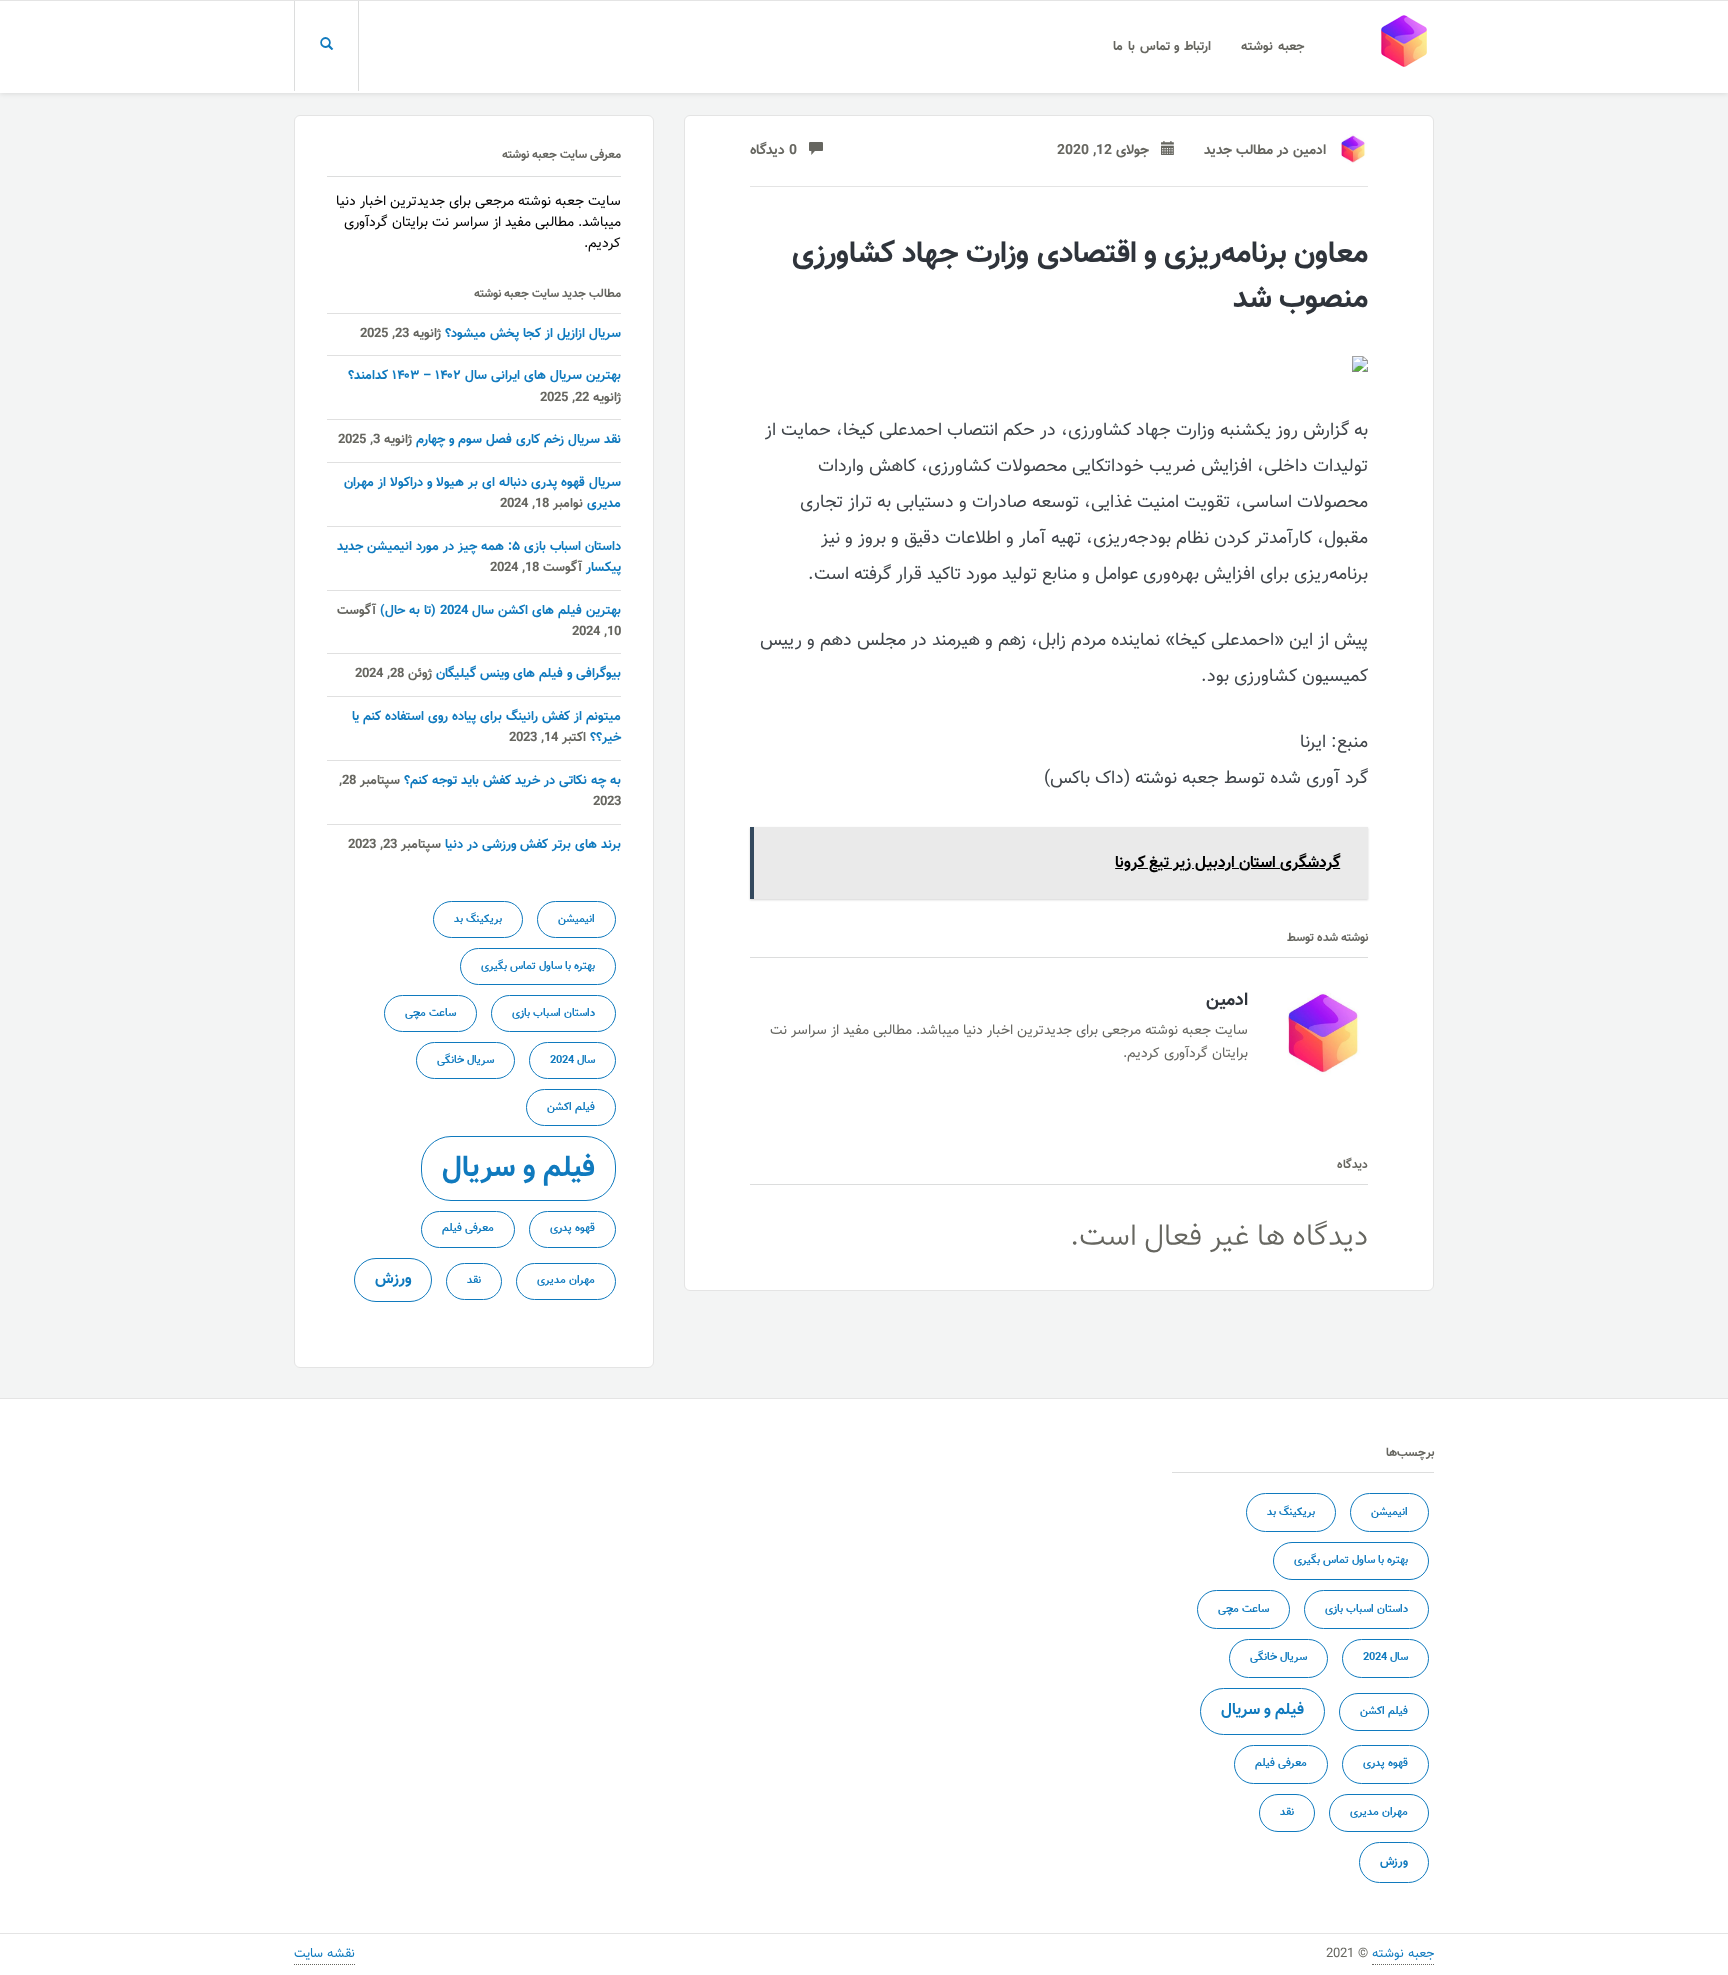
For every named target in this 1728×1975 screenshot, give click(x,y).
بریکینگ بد (478, 919)
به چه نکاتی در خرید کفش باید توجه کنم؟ (512, 781)
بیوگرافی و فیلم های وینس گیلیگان (528, 674)
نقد (474, 1280)
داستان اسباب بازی (553, 1013)
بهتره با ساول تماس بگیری (538, 966)
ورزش (393, 1279)
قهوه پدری (572, 1228)
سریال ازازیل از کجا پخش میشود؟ (533, 334)
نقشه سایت (324, 1954)
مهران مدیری (566, 1280)
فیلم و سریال (518, 1169)
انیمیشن (576, 919)
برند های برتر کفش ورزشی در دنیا (533, 845)
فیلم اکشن (571, 1107)
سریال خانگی (465, 1060)
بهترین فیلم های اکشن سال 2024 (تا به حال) (500, 611)
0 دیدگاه (779, 151)
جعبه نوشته (1272, 47)
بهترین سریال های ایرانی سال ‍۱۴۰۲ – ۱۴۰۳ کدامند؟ (484, 376)
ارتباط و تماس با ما (1162, 47)
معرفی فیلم (468, 1228)
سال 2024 (572, 1060)
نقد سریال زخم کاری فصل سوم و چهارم (518, 440)
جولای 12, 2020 (1109, 151)
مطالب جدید (1238, 151)
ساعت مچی (430, 1013)
